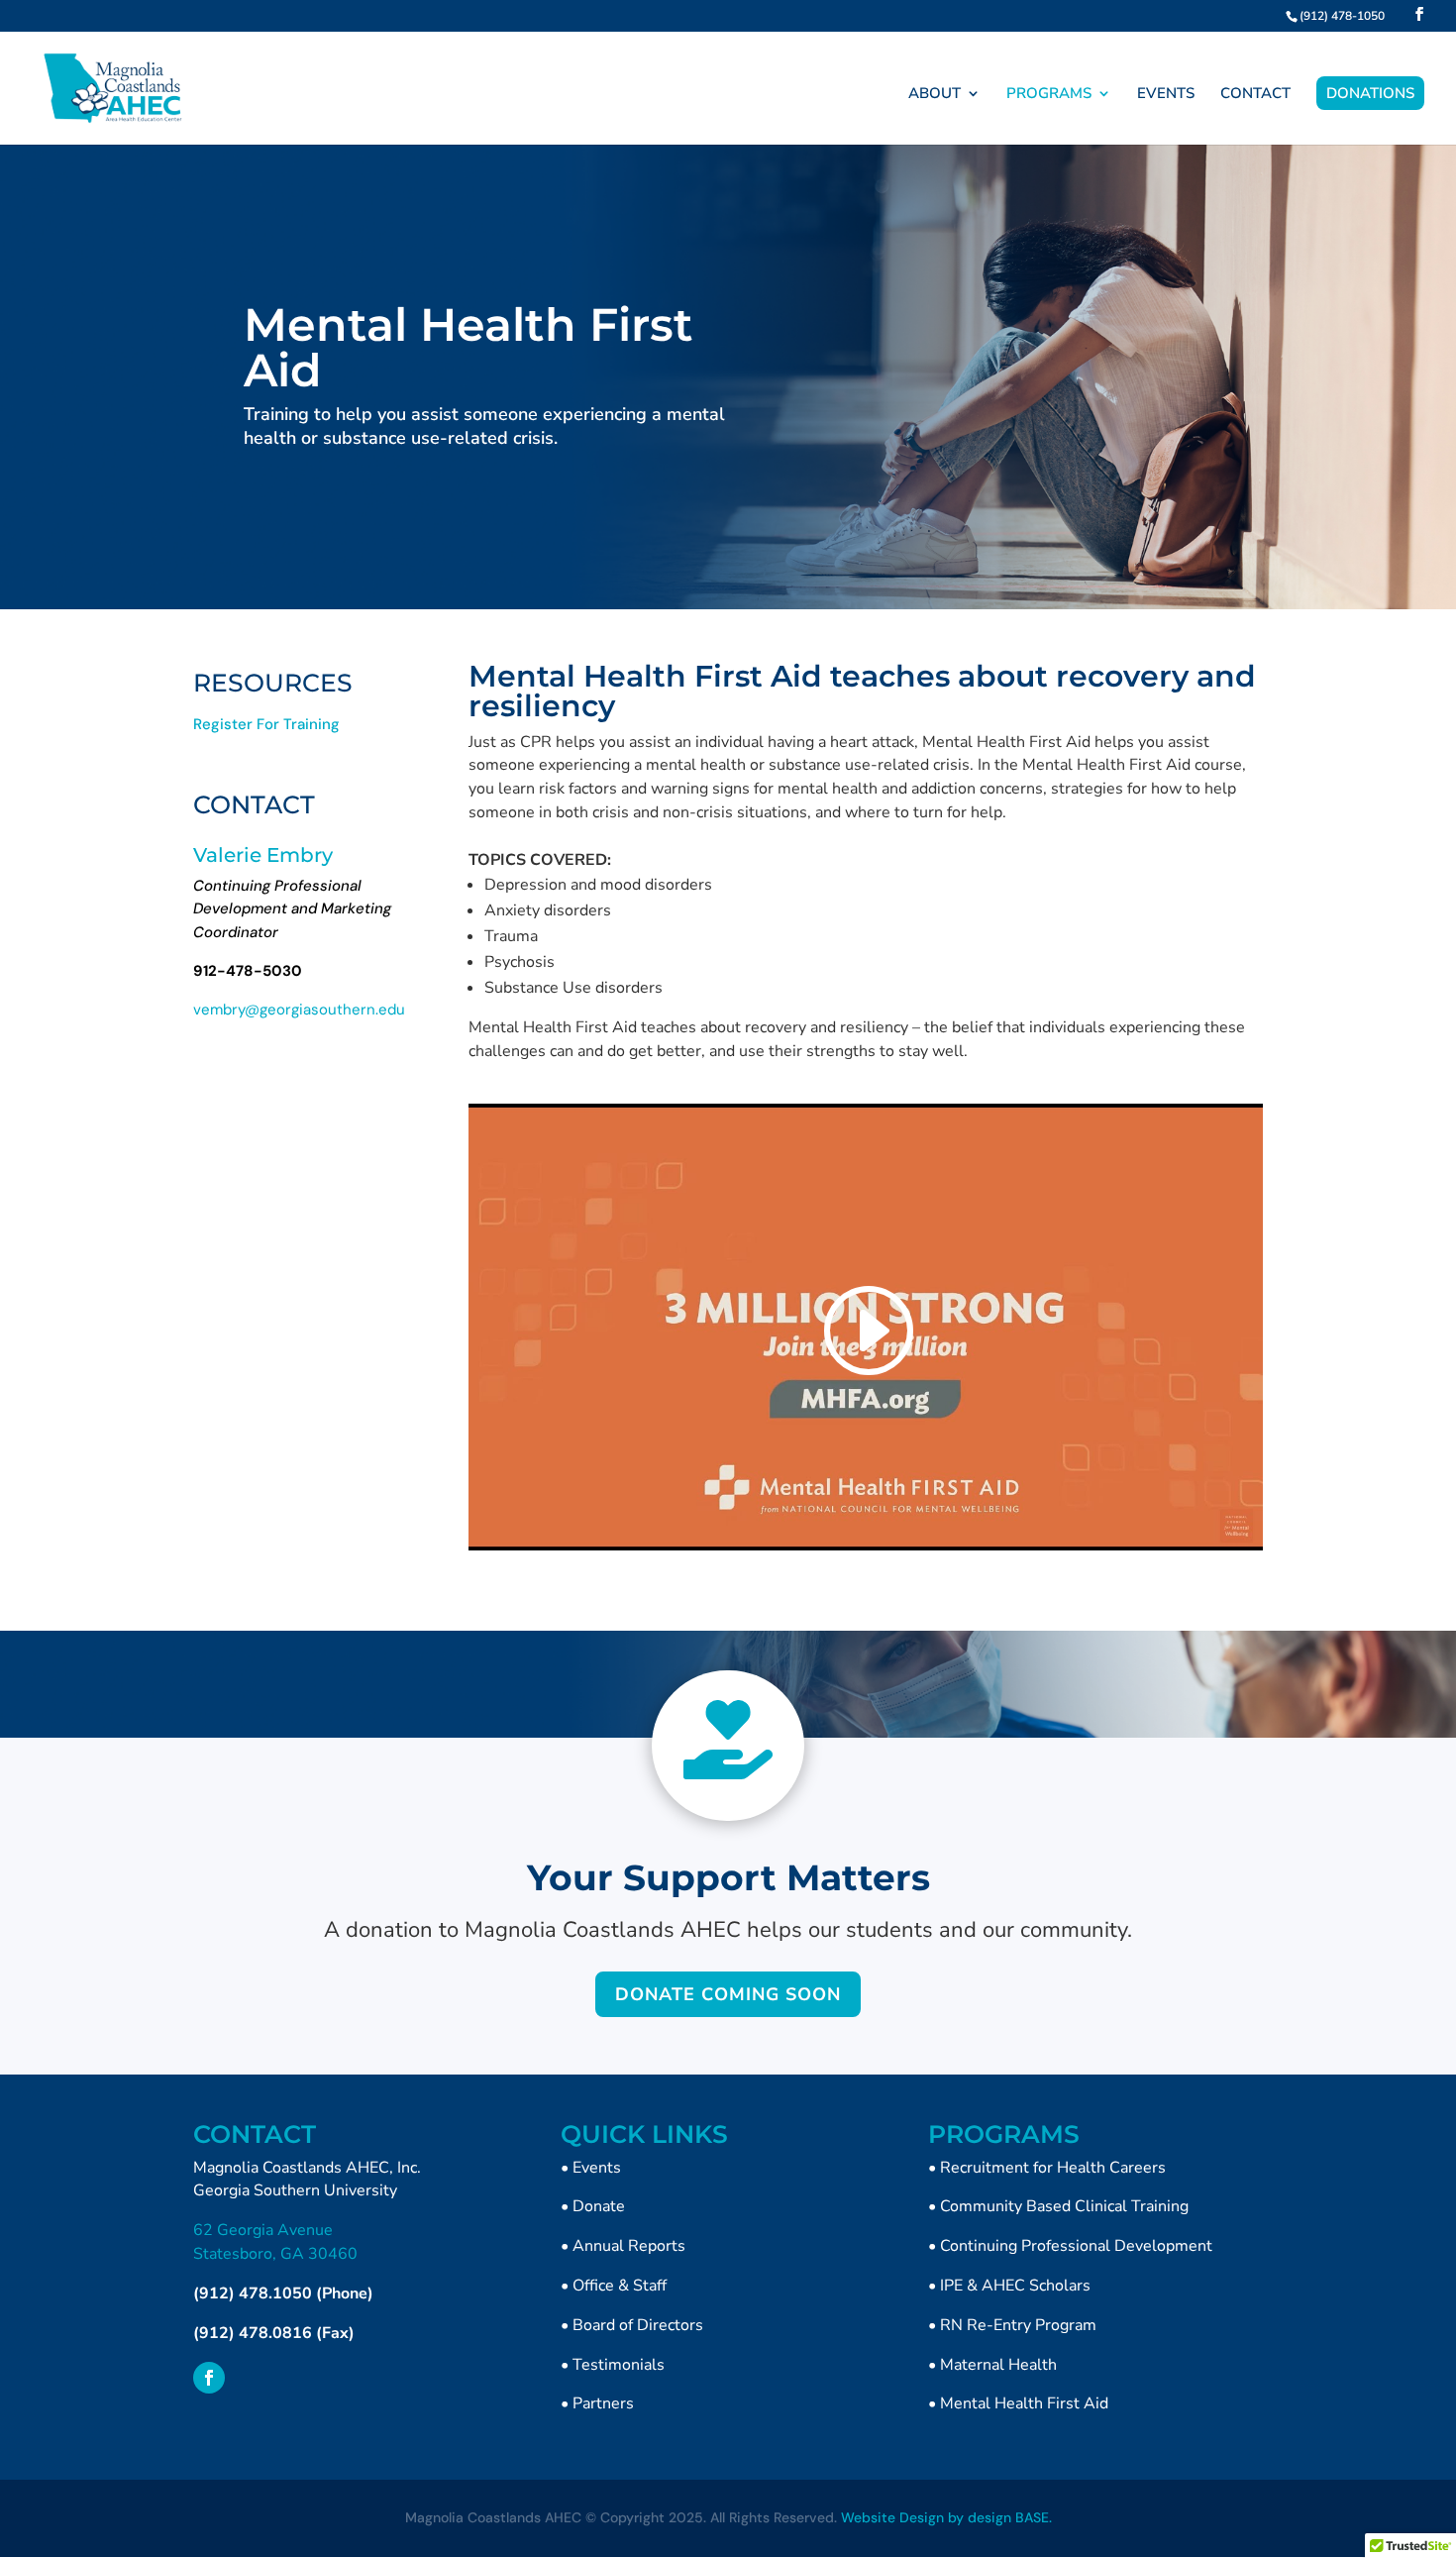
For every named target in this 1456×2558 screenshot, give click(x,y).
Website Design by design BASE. (946, 2517)
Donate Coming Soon (728, 1994)
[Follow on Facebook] (209, 2378)
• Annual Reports (623, 2246)
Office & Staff (620, 2286)
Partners (603, 2403)
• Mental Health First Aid (1018, 2403)
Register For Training (266, 724)
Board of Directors (638, 2325)
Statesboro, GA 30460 (275, 2254)
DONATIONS (1370, 93)
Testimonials (619, 2365)
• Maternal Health (992, 2365)
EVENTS (1166, 95)
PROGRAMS (1049, 95)
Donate (599, 2206)
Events (597, 2168)
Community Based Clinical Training (1064, 2206)
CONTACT (1255, 95)
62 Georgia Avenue (263, 2230)
